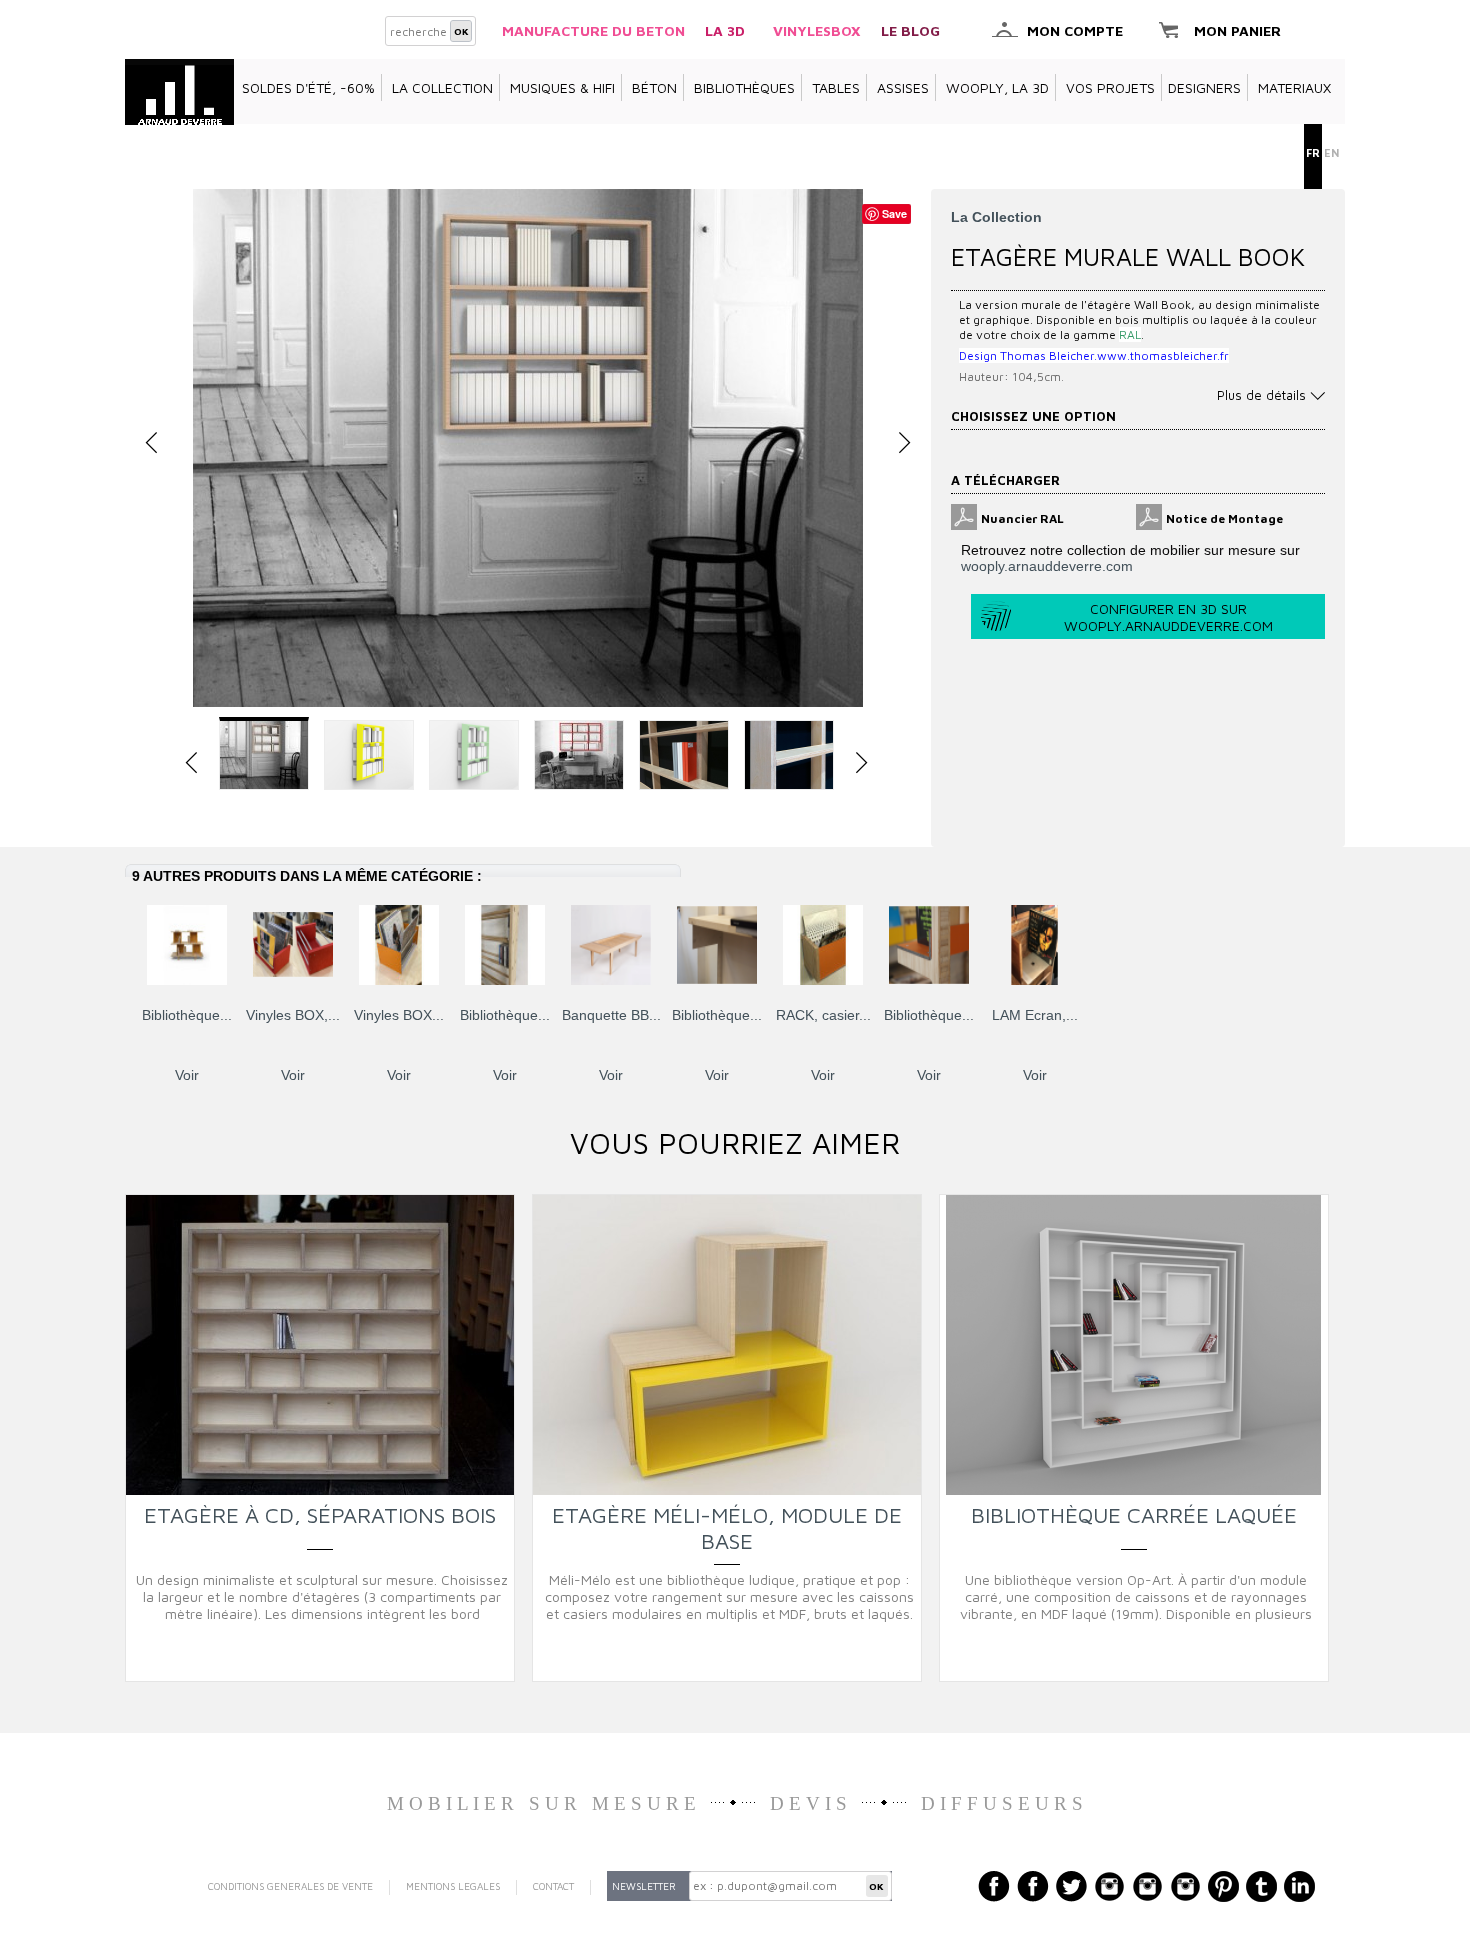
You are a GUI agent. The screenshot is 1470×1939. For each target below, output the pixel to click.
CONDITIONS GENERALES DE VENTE (290, 1886)
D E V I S (808, 1803)
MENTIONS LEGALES (453, 1886)
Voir (187, 1075)
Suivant (1309, 944)
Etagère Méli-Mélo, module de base (727, 1528)
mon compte (1075, 30)
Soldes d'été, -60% (308, 87)
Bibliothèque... (187, 1015)
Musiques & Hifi (562, 87)
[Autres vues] (191, 763)
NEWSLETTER (644, 1886)
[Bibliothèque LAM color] (929, 945)
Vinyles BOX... (399, 1015)
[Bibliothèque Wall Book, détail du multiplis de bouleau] (789, 755)
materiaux (1294, 87)
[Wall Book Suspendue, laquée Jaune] (369, 755)
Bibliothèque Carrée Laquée (1134, 1515)
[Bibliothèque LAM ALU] (717, 945)
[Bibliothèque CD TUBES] (505, 945)
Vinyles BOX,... (293, 1015)
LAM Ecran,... (1035, 1015)
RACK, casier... (823, 1015)
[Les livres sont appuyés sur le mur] (684, 755)
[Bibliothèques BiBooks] (187, 945)
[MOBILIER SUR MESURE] (703, 1803)
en (1331, 152)
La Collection (442, 87)
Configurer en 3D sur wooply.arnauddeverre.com (1168, 617)
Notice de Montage (1224, 518)
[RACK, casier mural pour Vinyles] (823, 945)
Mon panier (1237, 30)
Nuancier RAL (1022, 518)
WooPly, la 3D (997, 87)
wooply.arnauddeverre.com (1047, 566)
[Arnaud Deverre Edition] (179, 87)
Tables (836, 87)
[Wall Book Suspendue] (528, 448)
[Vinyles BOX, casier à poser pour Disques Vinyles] (293, 945)
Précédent (129, 944)
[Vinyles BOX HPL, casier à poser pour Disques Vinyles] (399, 945)
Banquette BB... (611, 1015)
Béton (654, 87)
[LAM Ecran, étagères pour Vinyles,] (1035, 945)
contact (553, 1886)
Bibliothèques (744, 87)
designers (1204, 87)
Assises (903, 87)
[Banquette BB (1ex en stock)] (611, 945)
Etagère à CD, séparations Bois (320, 1515)
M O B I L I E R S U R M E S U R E (541, 1803)
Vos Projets (1110, 87)
